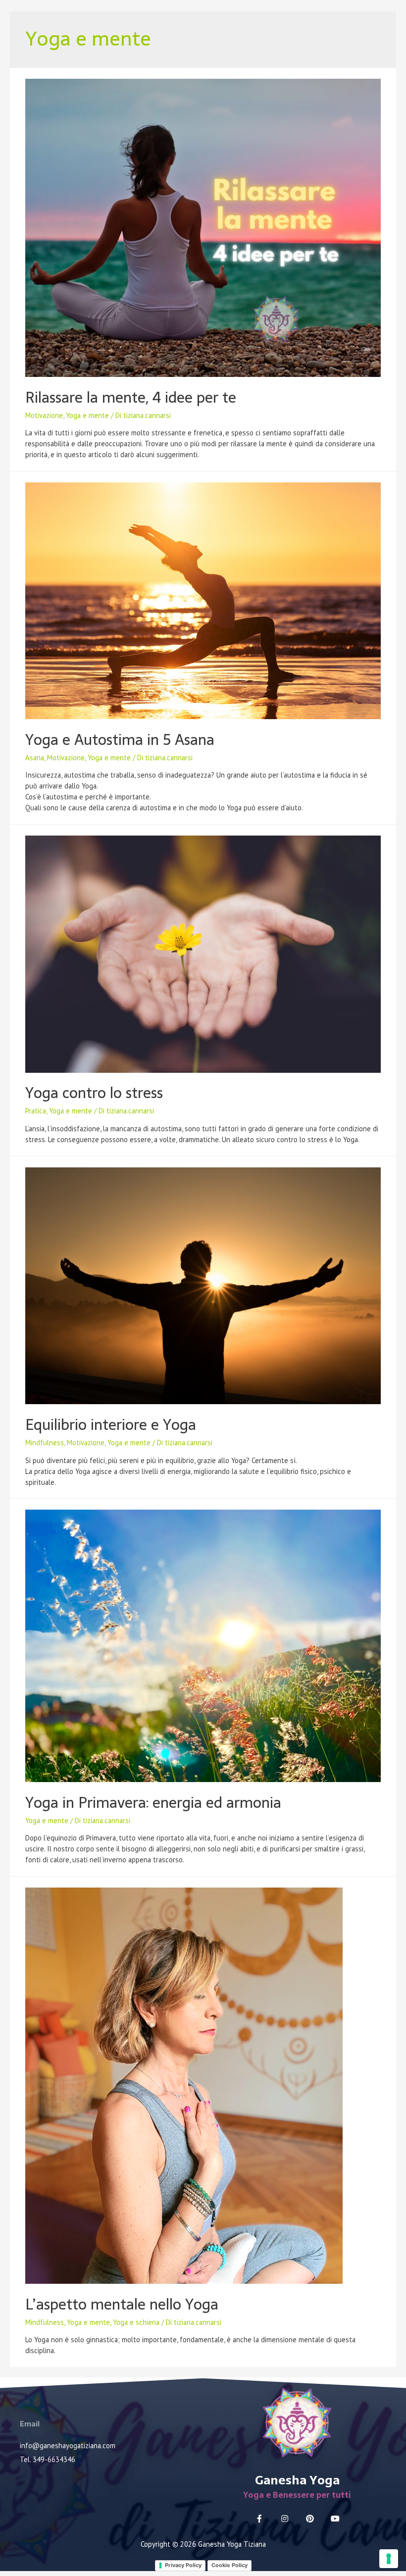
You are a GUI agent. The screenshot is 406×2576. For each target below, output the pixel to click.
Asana (35, 758)
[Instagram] (285, 2519)
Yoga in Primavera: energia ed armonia (153, 1803)
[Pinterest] (310, 2519)
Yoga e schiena (136, 2322)
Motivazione (44, 415)
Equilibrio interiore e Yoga (111, 1425)
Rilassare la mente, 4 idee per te (131, 397)
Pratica (36, 1111)
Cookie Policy (229, 2565)
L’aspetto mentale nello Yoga (122, 2304)
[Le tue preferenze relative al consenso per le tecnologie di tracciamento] (389, 2559)
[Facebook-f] (259, 2519)
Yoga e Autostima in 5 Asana (120, 740)
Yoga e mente (87, 415)
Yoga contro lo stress (94, 1093)
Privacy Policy (183, 2565)
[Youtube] (335, 2519)
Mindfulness (45, 1443)
